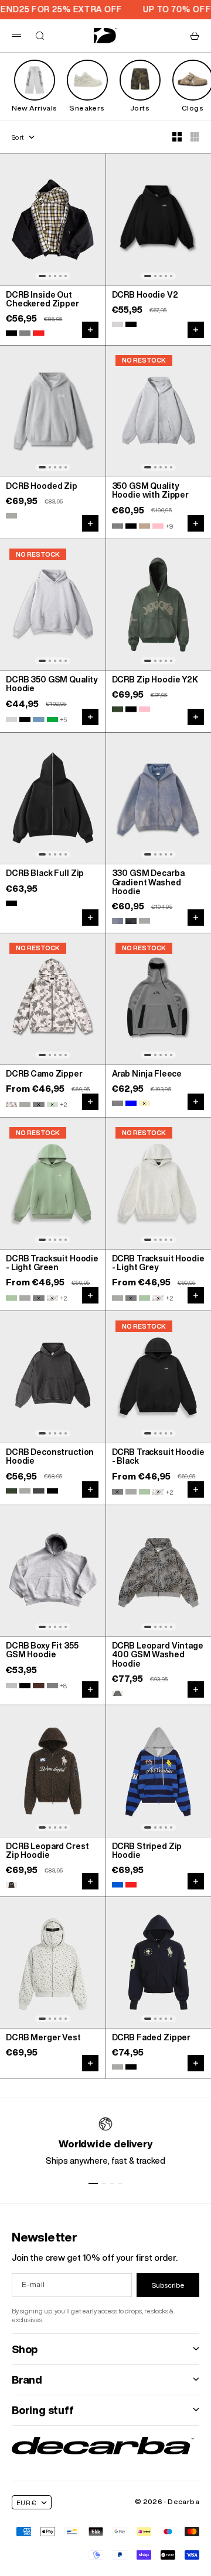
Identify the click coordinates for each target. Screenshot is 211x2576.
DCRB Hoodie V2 (145, 295)
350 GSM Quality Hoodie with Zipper (150, 491)
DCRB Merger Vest (43, 2038)
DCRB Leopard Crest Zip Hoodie (47, 1851)
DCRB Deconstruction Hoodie (50, 1457)
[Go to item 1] (93, 2184)
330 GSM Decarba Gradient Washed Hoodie (148, 883)
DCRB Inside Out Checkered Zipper (42, 300)
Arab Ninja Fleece (147, 1074)
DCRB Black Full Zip (45, 874)
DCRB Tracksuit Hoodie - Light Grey (158, 1263)
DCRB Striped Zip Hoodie (147, 1851)
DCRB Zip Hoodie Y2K (155, 680)
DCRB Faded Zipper (152, 2038)
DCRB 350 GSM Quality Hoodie (52, 684)
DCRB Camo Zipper (44, 1074)
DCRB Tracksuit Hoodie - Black (158, 1457)
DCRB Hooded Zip (42, 487)
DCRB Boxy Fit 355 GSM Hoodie (42, 1651)
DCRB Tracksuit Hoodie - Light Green (52, 1263)
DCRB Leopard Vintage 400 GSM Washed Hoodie (158, 1655)
